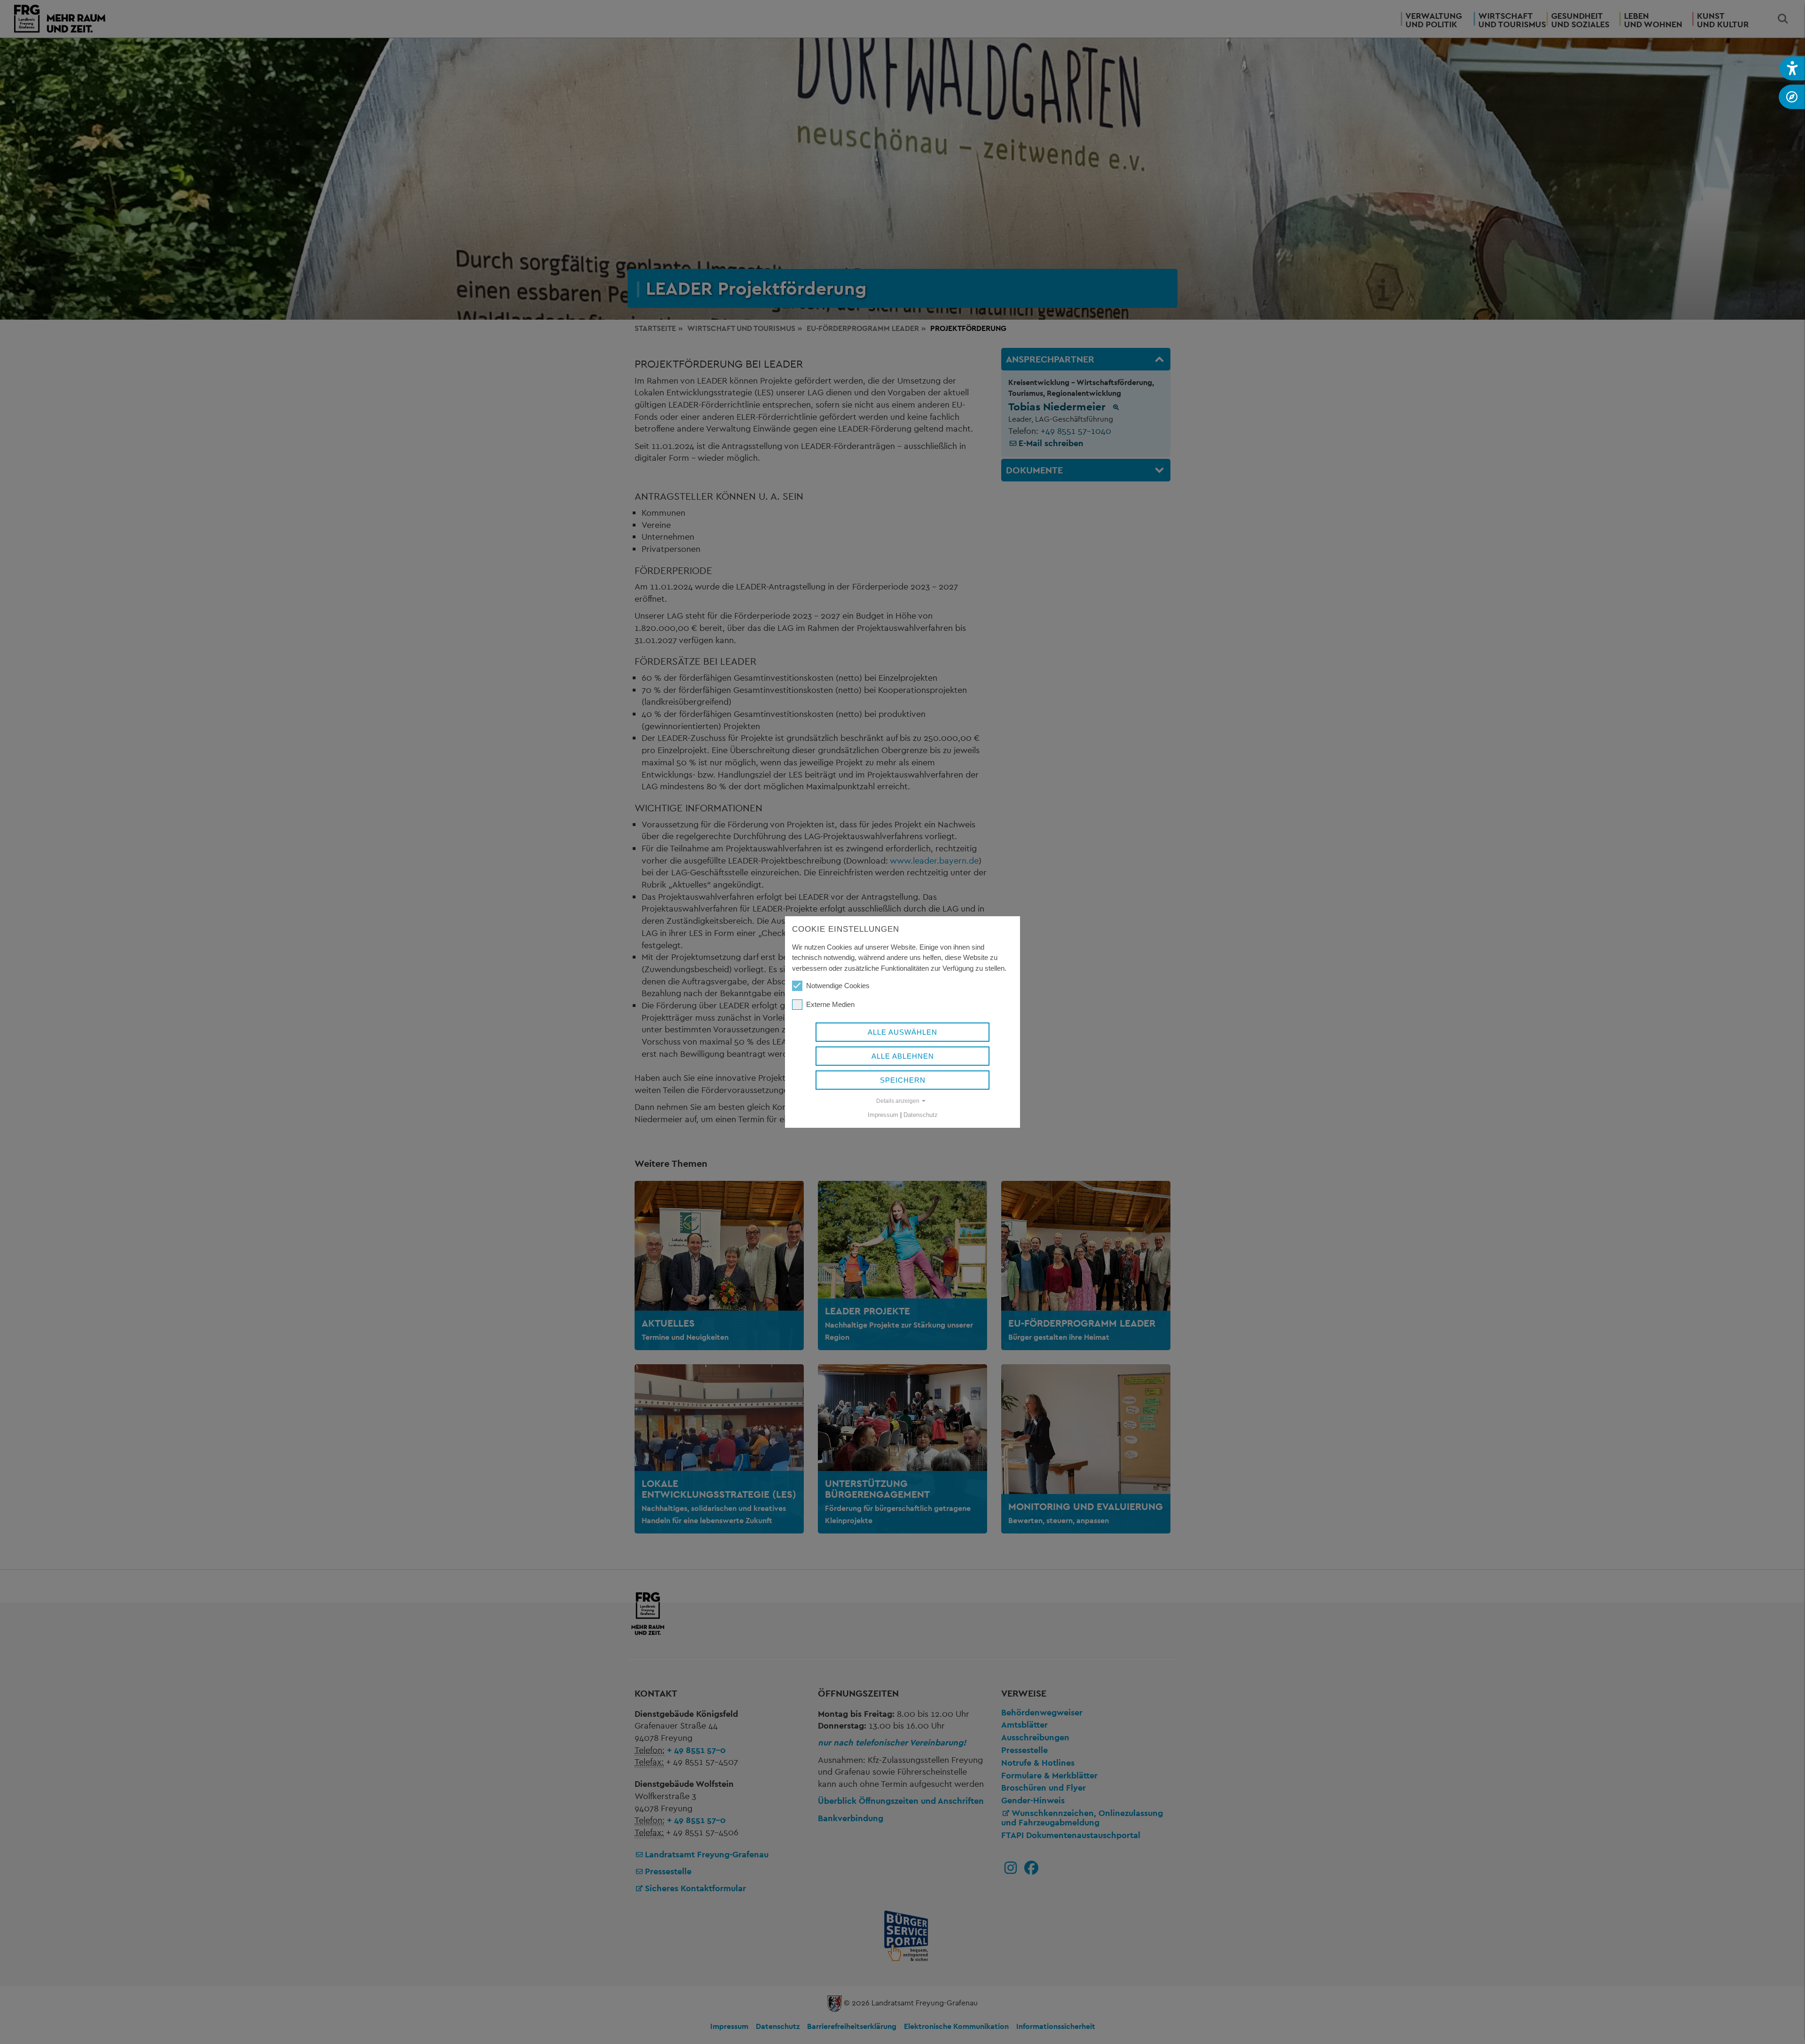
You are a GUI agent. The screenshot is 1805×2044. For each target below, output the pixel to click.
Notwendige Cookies (838, 986)
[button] (1792, 68)
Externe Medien (830, 1004)
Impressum (883, 1115)
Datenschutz (921, 1115)
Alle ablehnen (903, 1056)
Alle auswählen (902, 1032)
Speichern (903, 1080)
